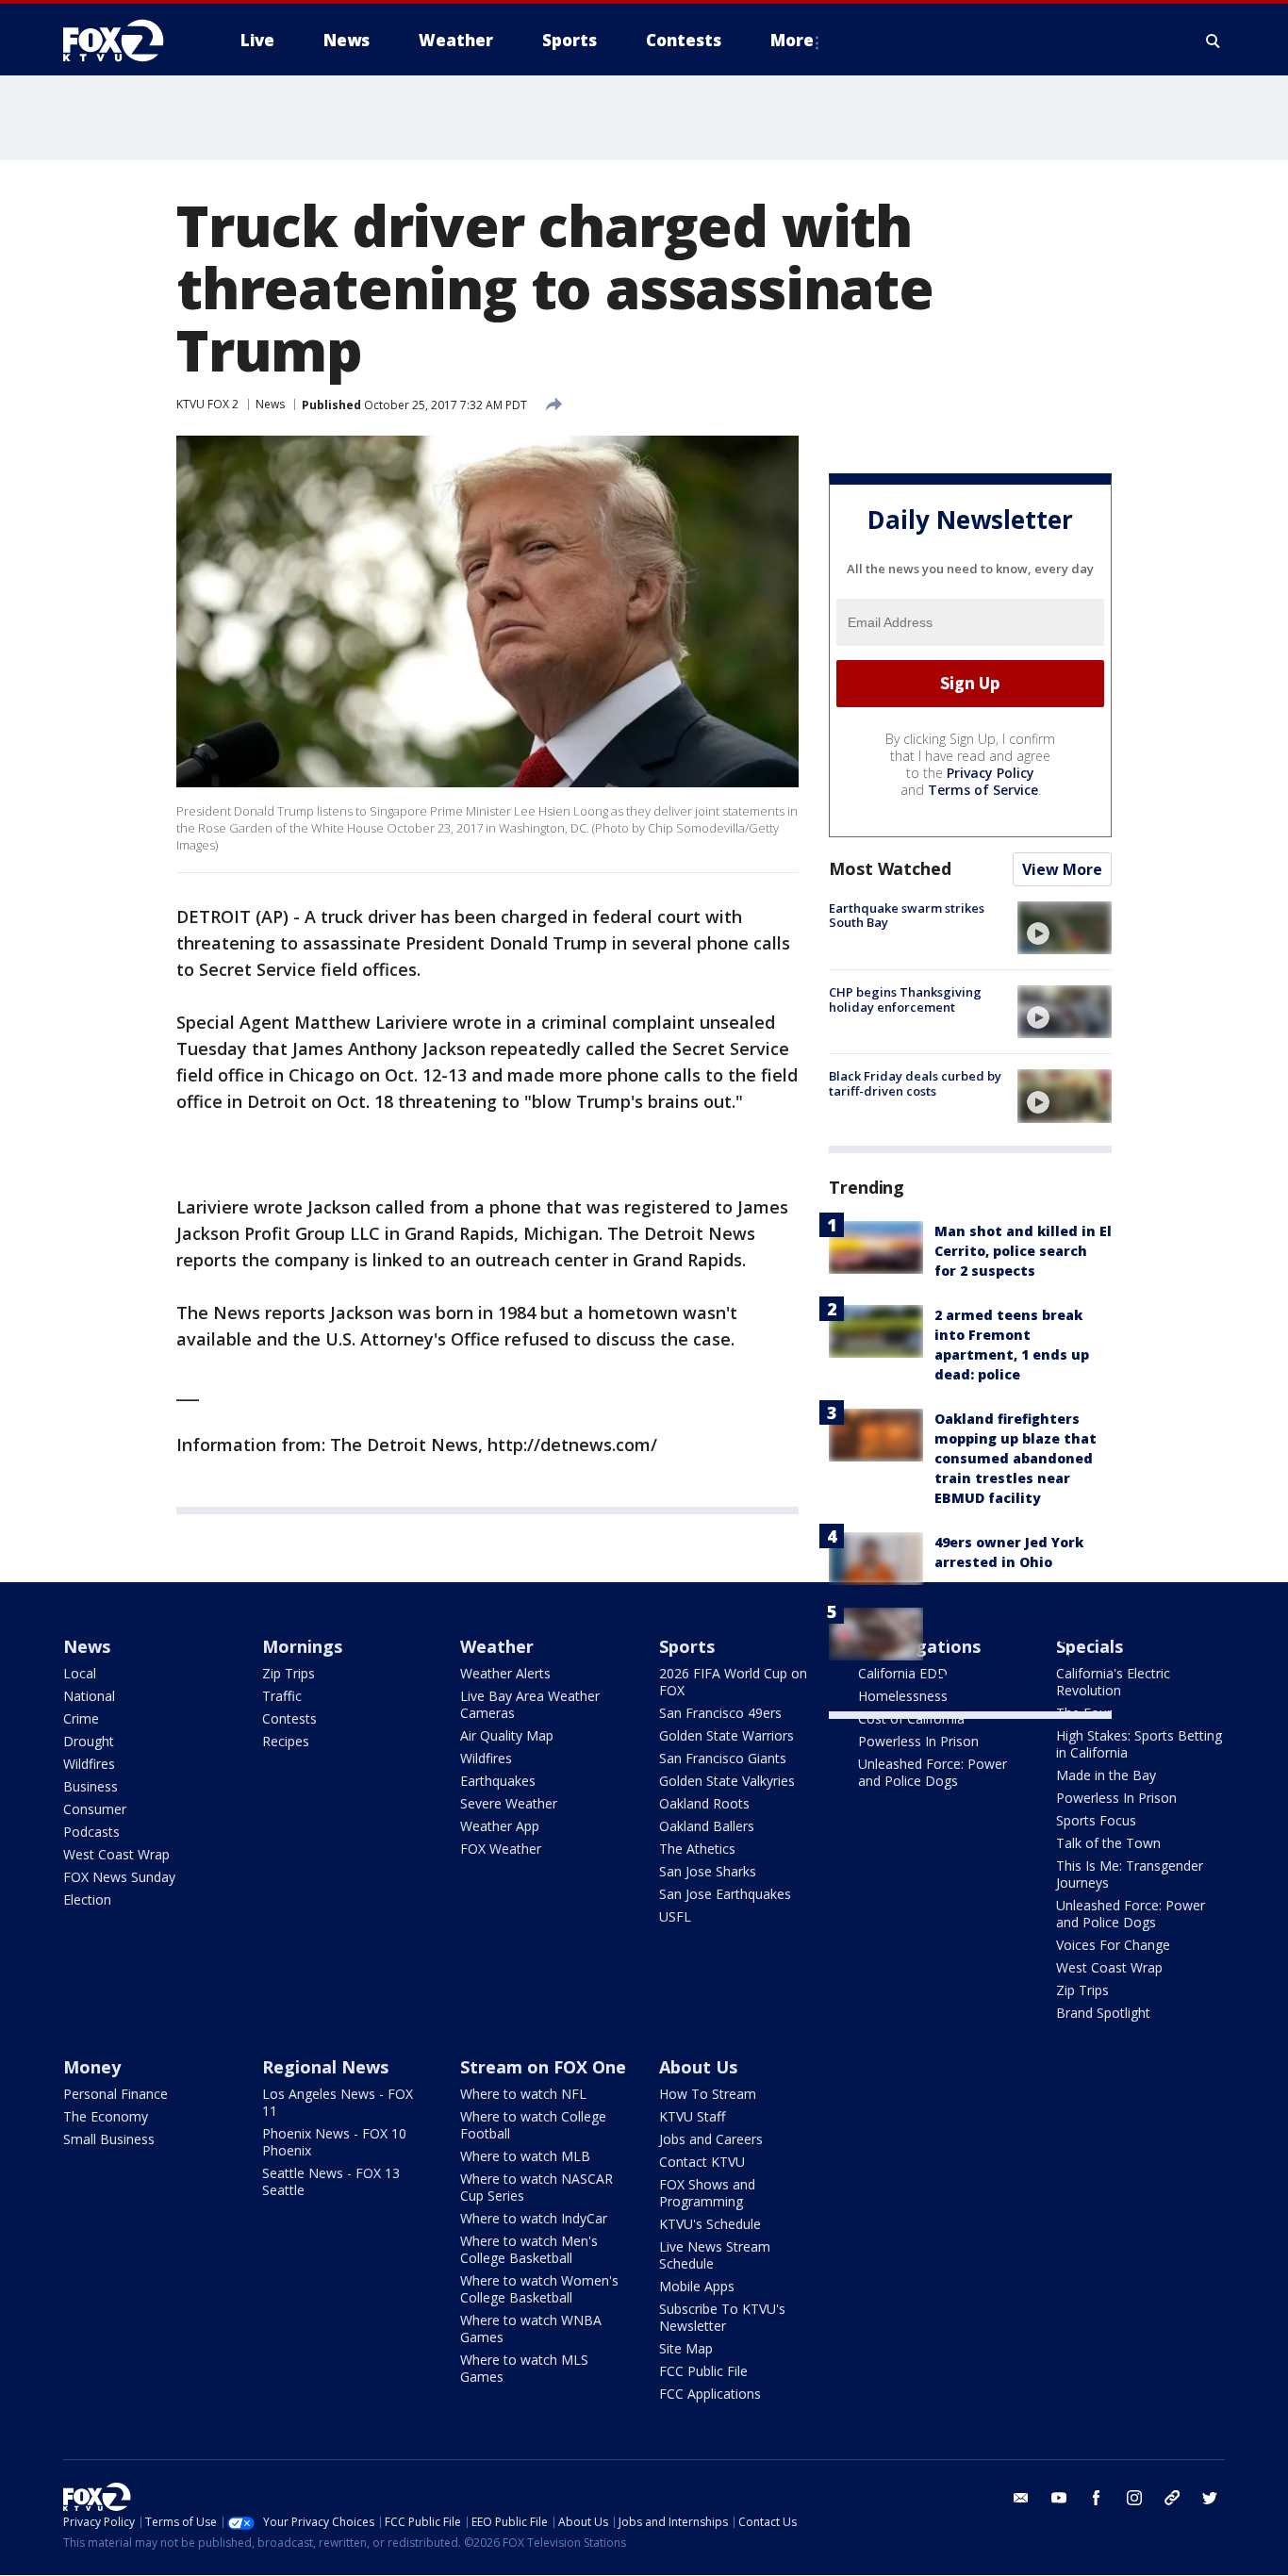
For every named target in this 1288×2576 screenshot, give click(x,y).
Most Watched (890, 868)
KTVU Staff (692, 2116)
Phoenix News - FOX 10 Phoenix (334, 2142)
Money (92, 2067)
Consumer (95, 1809)
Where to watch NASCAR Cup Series (537, 2187)
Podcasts (91, 1832)
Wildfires (89, 1764)
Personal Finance (116, 2094)
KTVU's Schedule (710, 2224)
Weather (497, 1646)
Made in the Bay (1106, 1775)
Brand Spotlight (1103, 2013)
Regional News (325, 2067)
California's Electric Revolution (1113, 1682)
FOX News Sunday (119, 1877)
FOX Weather (501, 1849)
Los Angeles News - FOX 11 (338, 2102)
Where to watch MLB (525, 2156)
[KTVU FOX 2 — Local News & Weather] (125, 41)
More (792, 40)
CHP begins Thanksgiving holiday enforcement (905, 999)
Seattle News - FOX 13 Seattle (331, 2181)
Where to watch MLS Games (524, 2368)
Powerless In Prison (918, 1741)
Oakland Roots (704, 1803)
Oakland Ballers (707, 1826)
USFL (675, 1916)
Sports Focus (1096, 1820)
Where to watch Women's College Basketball (539, 2289)
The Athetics (697, 1849)
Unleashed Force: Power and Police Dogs (933, 1772)
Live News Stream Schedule (715, 2255)
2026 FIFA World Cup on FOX (733, 1682)
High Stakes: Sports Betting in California (1139, 1744)
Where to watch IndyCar (534, 2218)
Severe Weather (509, 1803)
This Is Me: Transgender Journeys (1130, 1874)
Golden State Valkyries (727, 1781)
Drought (89, 1741)
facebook (1097, 2498)
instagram (1134, 2498)
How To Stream (708, 2094)
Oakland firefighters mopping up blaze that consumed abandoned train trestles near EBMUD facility (1016, 1458)
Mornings (302, 1646)
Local (80, 1673)
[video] (1065, 928)
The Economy (106, 2116)
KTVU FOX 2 (207, 404)
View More (1062, 869)
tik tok (1172, 2498)
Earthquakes (498, 1781)
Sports (687, 1646)
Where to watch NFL (523, 2094)
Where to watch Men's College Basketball (529, 2249)
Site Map (686, 2348)
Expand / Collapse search (1214, 41)
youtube (1059, 2498)
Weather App (500, 1826)
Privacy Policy (991, 773)
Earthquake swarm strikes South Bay (907, 916)
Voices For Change (1113, 1945)
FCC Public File (703, 2371)
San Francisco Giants (723, 1758)
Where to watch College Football (533, 2125)
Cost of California (911, 1718)
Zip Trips (289, 1673)
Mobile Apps (697, 2286)
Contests (289, 1718)
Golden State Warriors (727, 1735)
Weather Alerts (505, 1673)
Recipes (286, 1741)
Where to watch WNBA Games (531, 2328)
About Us (698, 2067)
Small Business (109, 2139)
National (89, 1696)
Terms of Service (983, 790)
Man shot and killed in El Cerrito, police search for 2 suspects (1023, 1251)
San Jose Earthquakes (725, 1894)
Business (91, 1786)
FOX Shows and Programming (707, 2193)
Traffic (282, 1696)
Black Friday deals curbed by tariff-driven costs (915, 1083)
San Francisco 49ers (720, 1713)
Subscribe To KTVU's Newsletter (722, 2317)
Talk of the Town (1108, 1843)
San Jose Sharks (708, 1871)
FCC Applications (710, 2394)
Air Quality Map (507, 1735)
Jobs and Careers (711, 2139)
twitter (1210, 2498)
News (270, 404)
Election (87, 1899)
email (1021, 2498)
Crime (81, 1718)
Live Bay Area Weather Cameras (530, 1704)
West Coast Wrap (116, 1854)
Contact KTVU (702, 2162)
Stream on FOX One (543, 2067)
